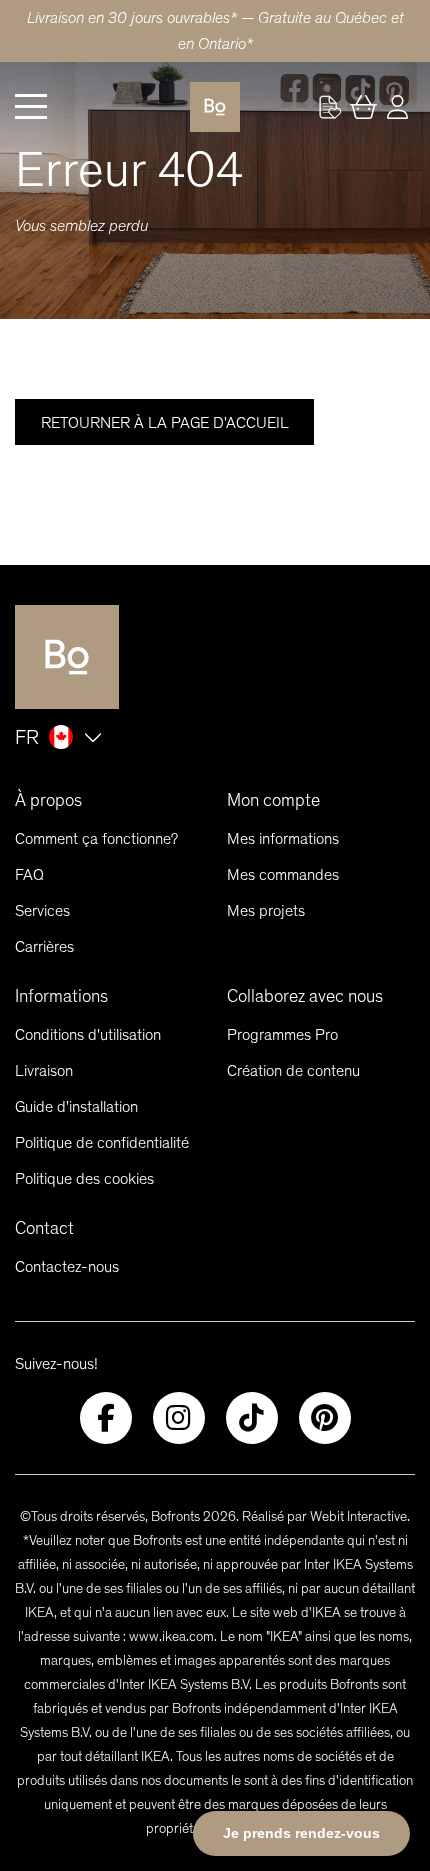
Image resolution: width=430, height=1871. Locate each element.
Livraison (44, 1070)
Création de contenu (293, 1070)
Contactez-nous (67, 1266)
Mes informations (283, 838)
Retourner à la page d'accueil (165, 422)
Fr (27, 737)
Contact (44, 1228)
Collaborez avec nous (305, 996)
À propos (48, 800)
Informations (61, 996)
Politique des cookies (84, 1178)
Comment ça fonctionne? (96, 838)
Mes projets (266, 910)
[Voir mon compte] (330, 107)
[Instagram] (179, 1418)
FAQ (29, 874)
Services (42, 910)
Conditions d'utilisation (88, 1034)
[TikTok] (252, 1418)
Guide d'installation (76, 1106)
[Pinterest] (325, 1418)
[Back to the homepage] (215, 107)
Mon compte (273, 800)
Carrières (44, 946)
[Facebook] (106, 1418)
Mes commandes (283, 874)
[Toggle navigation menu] (31, 107)
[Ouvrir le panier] (364, 107)
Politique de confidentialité (102, 1142)
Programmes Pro (282, 1034)
